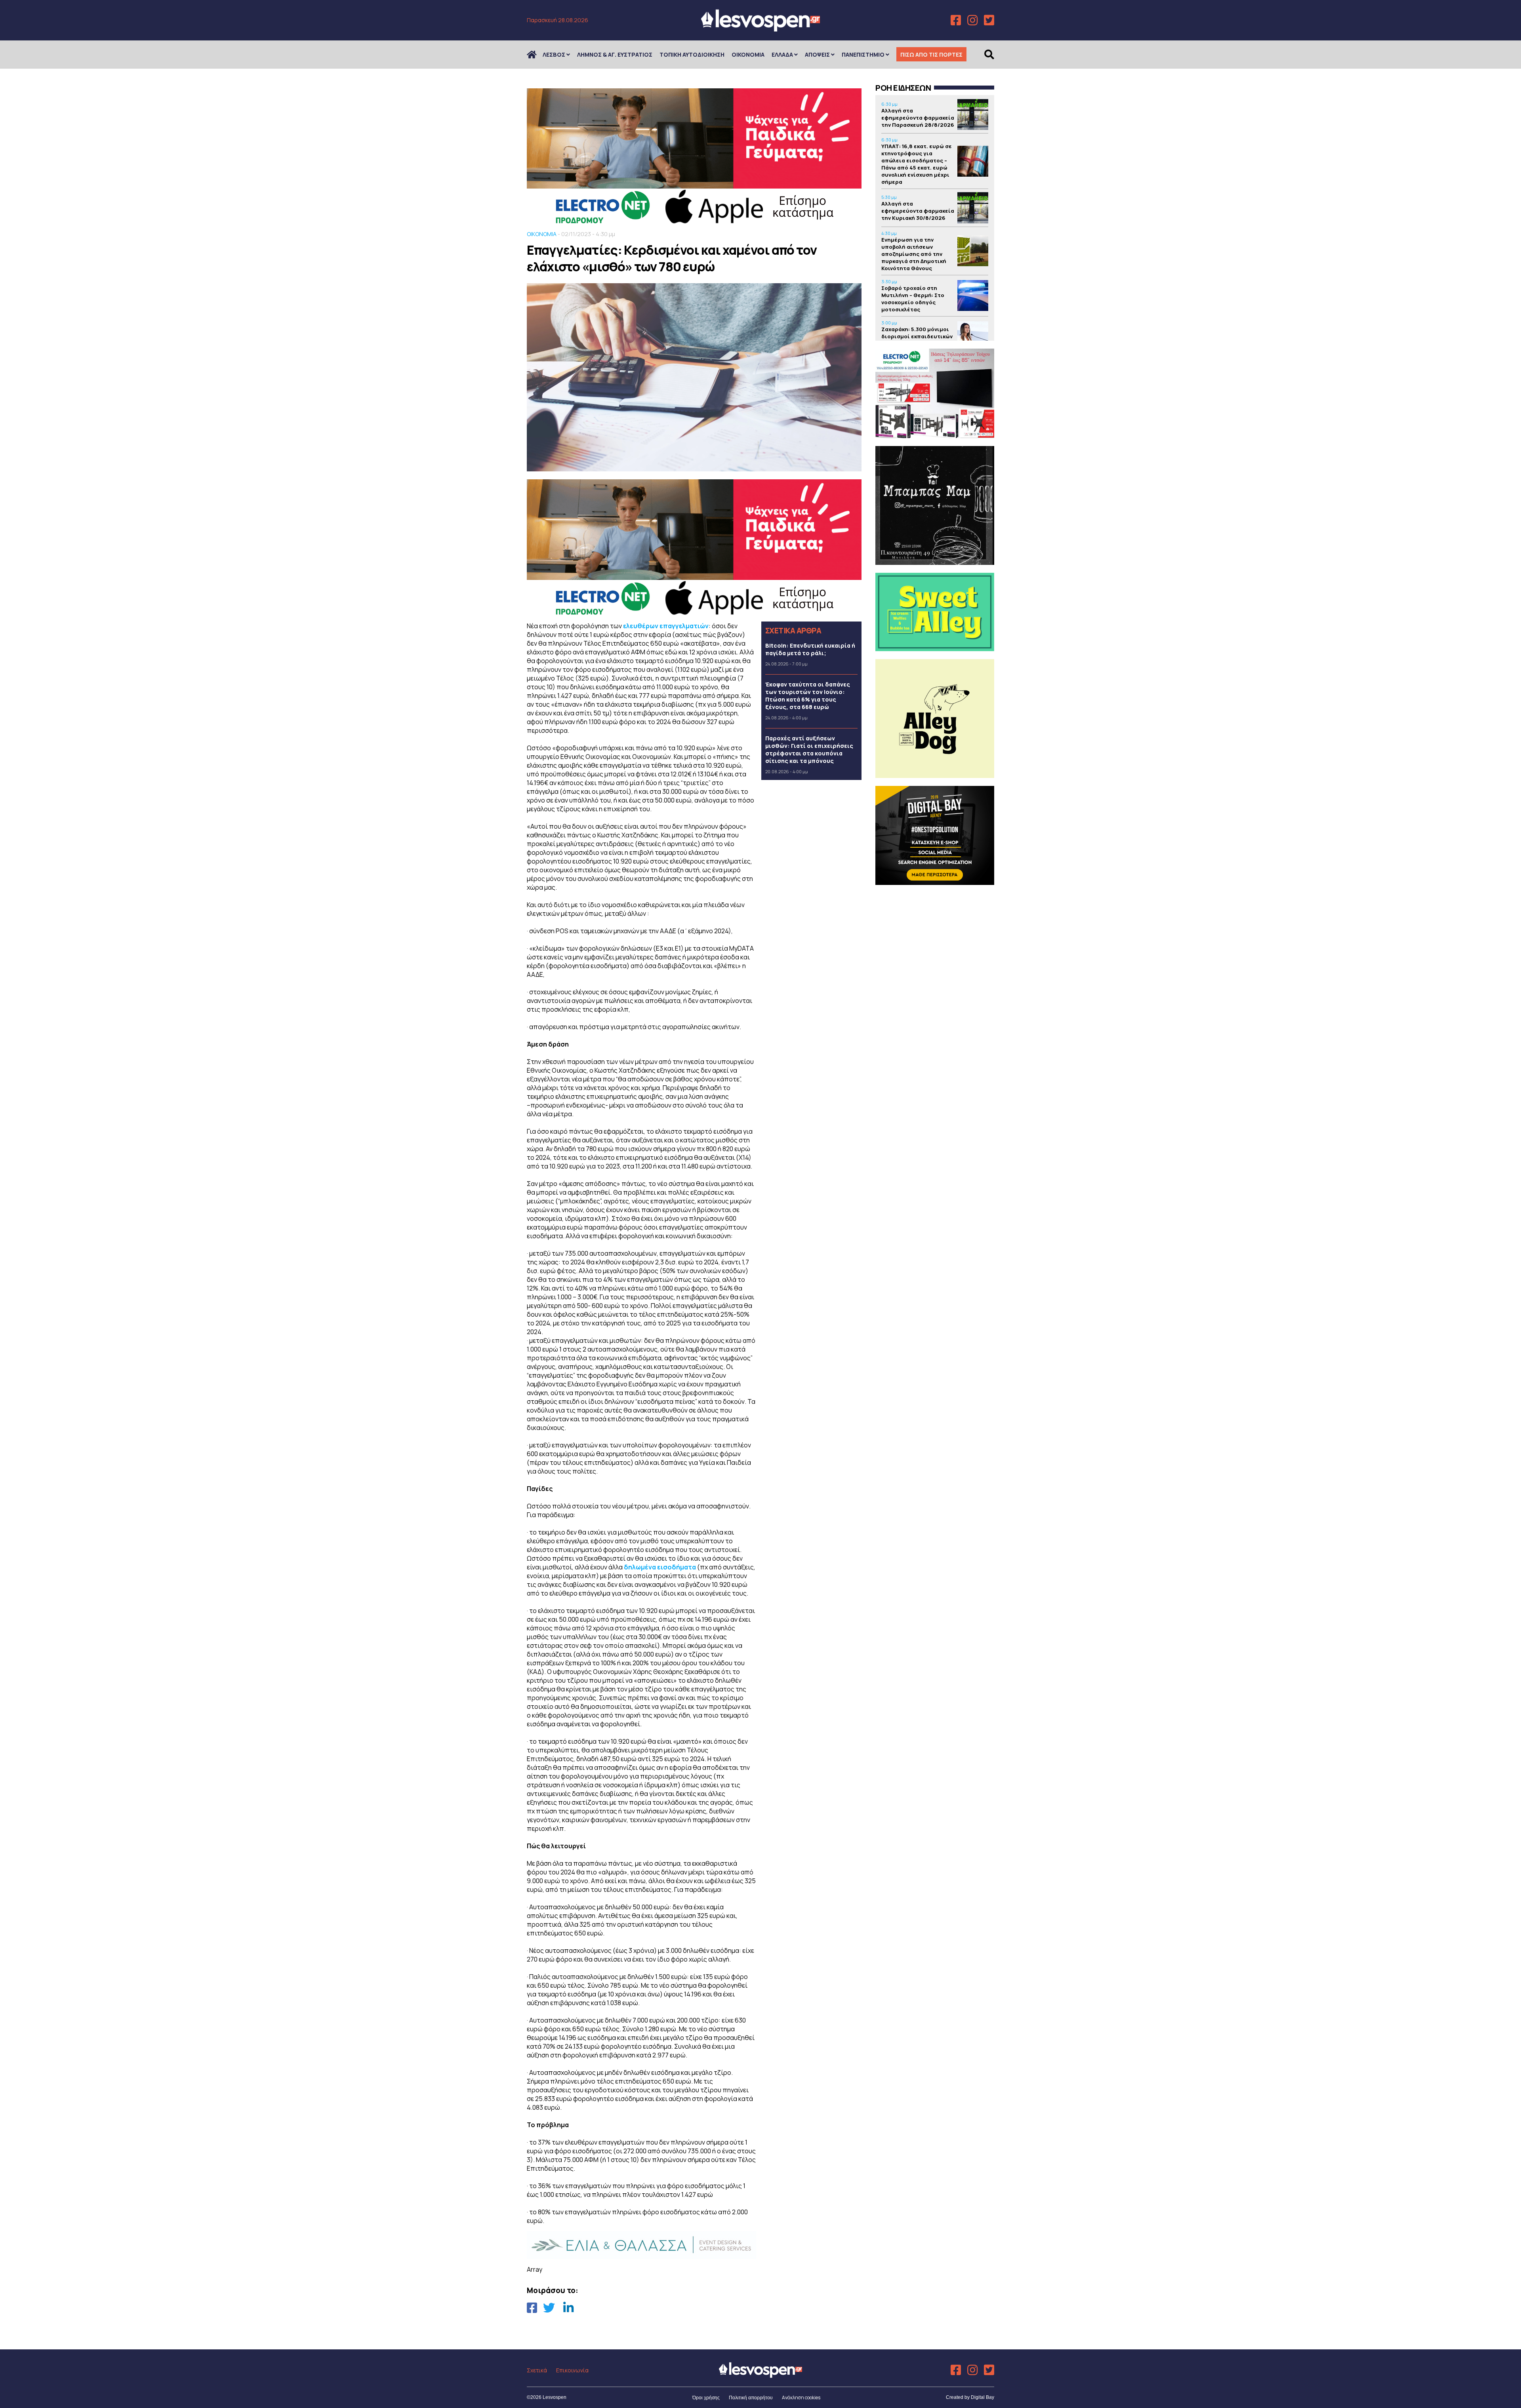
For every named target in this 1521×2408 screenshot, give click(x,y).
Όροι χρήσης (706, 2398)
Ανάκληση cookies (801, 2398)
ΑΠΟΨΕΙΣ (817, 54)
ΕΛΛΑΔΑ (782, 54)
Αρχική (537, 54)
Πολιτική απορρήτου (751, 2398)
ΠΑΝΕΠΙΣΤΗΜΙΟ (863, 54)
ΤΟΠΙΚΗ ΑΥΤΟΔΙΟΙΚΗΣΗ (692, 54)
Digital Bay (983, 2397)
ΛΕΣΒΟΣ (554, 54)
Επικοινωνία (572, 2370)
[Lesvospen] (760, 29)
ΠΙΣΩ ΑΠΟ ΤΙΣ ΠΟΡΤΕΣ (931, 54)
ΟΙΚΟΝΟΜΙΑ (748, 54)
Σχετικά (537, 2370)
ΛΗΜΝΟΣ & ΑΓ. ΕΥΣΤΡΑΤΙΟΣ (615, 54)
